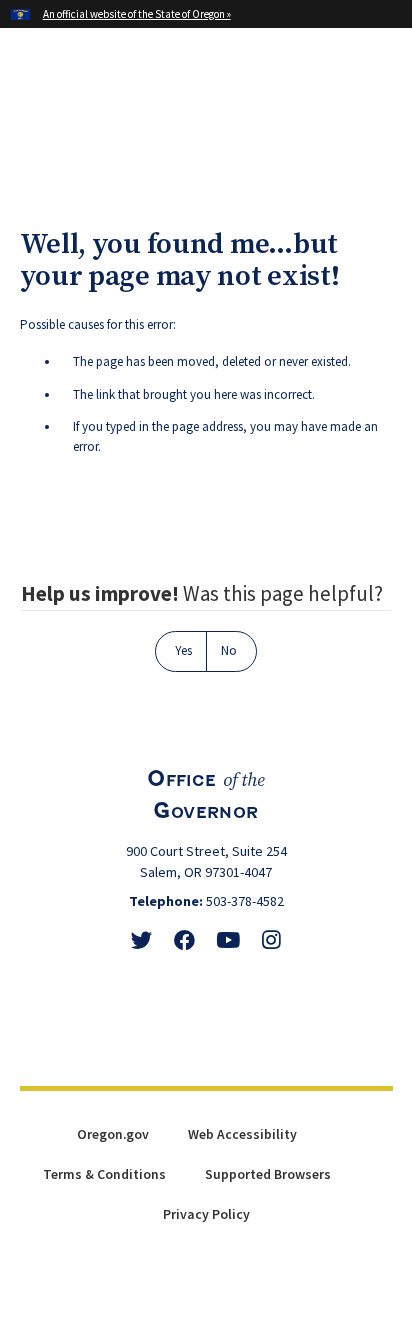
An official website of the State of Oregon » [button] (137, 14)
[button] (380, 89)
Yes (183, 650)
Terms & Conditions (104, 1174)
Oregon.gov (113, 1134)
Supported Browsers (268, 1174)
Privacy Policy (206, 1214)
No (229, 650)
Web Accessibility (242, 1134)
